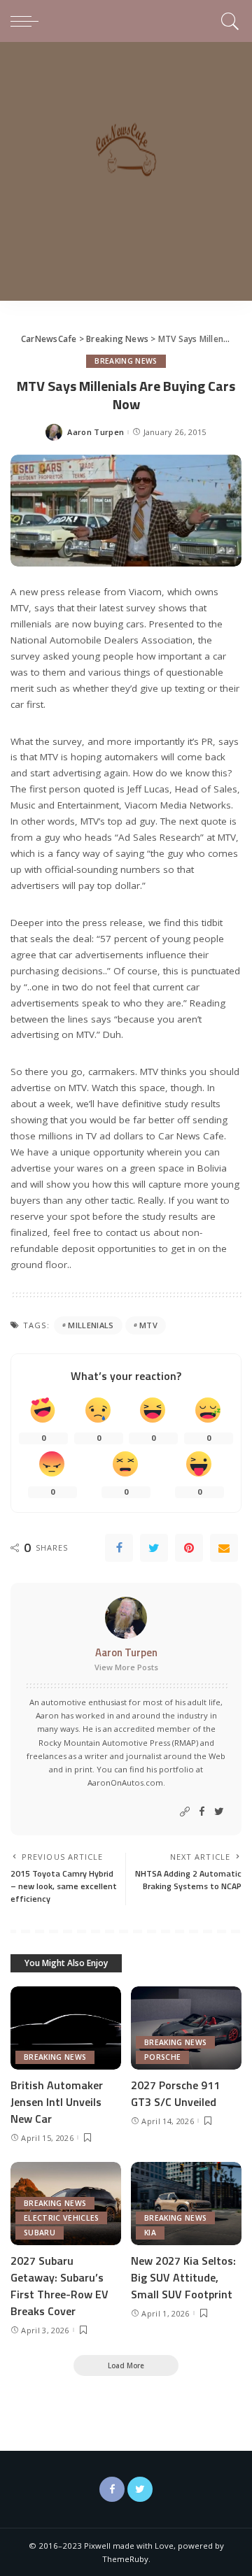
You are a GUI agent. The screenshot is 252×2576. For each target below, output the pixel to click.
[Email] (224, 1548)
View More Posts (126, 1667)
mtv (148, 1325)
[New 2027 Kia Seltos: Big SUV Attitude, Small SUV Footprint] (186, 2204)
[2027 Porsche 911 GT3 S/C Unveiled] (186, 2028)
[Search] (228, 21)
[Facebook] (119, 1548)
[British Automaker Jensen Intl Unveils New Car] (66, 2028)
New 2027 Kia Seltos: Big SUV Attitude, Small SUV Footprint (183, 2277)
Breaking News (126, 361)
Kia (150, 2233)
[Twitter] (154, 1548)
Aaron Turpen (96, 432)
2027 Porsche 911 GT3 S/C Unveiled (175, 2093)
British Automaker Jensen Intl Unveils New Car (57, 2102)
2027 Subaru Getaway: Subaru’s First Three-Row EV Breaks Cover (59, 2286)
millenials (91, 1325)
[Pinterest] (189, 1548)
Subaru (40, 2233)
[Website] (185, 1812)
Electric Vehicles (61, 2218)
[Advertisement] (126, 175)
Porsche (162, 2057)
